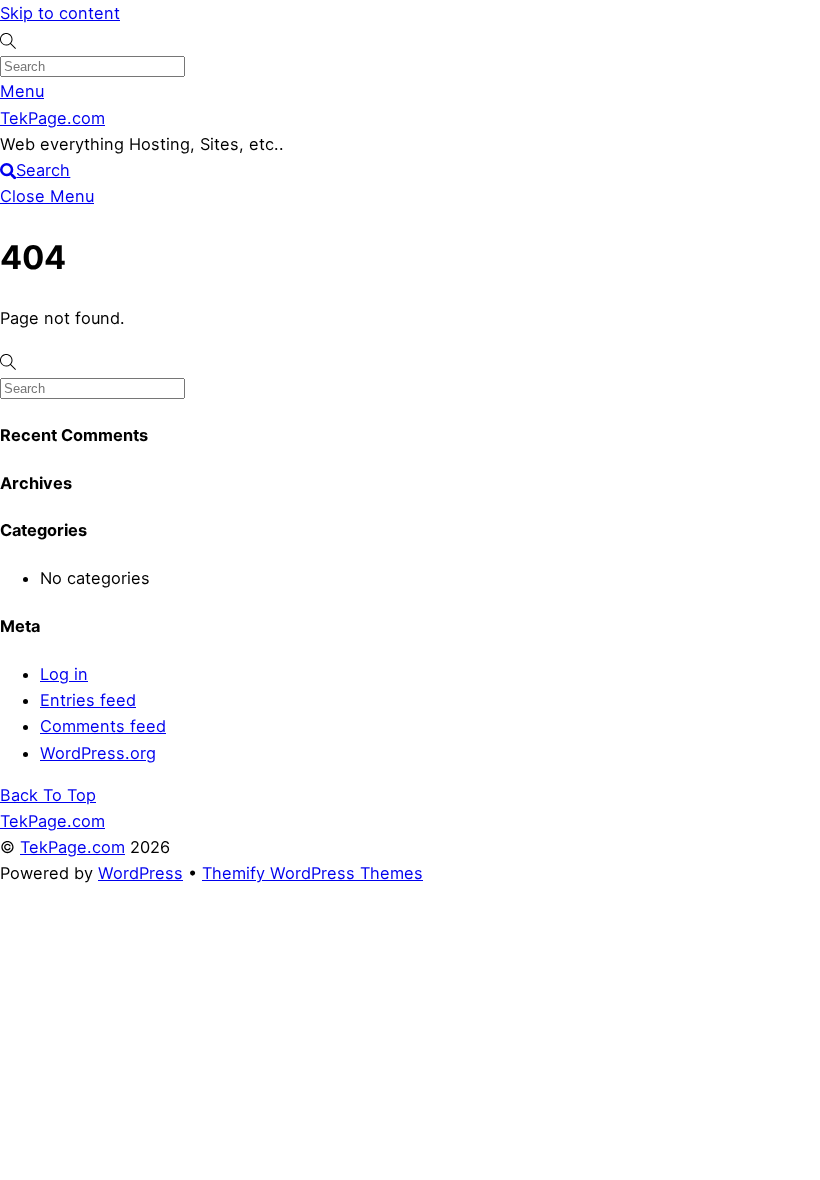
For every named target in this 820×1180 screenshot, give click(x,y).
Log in (64, 674)
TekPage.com (72, 847)
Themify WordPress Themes (312, 873)
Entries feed (88, 700)
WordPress (140, 873)
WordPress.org (98, 753)
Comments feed (103, 726)
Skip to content (60, 13)
